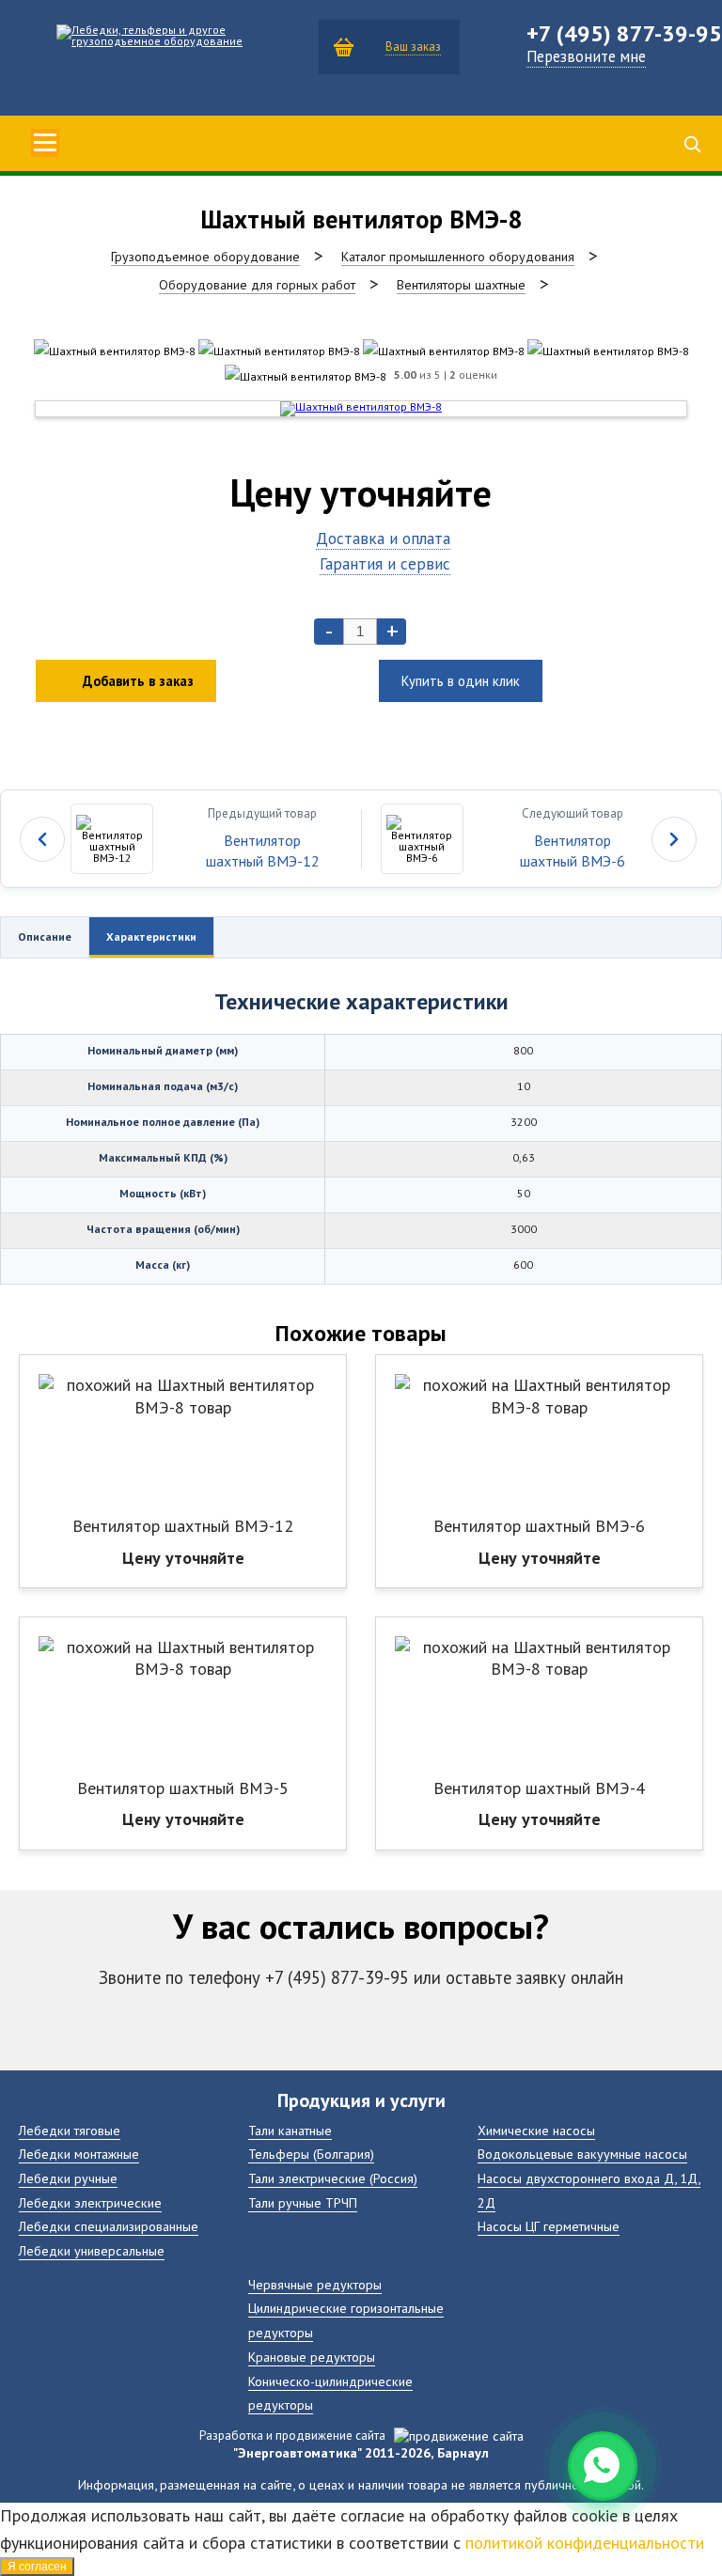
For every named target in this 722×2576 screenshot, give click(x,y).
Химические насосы (536, 2130)
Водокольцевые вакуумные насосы (582, 2154)
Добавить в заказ (138, 681)
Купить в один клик (461, 681)
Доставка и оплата (383, 538)
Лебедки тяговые (70, 2130)
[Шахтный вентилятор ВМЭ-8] (115, 351)
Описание (45, 937)
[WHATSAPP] (603, 2466)
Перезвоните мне (586, 56)
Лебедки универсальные (92, 2250)
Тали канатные (290, 2130)
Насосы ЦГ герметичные (549, 2226)
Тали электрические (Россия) (333, 2178)
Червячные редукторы (315, 2284)
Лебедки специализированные (109, 2226)
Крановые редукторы (312, 2357)
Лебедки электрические (90, 2202)
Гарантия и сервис (385, 563)
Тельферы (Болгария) (311, 2154)
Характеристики (151, 937)
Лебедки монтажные (79, 2154)
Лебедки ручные (68, 2178)
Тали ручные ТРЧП (303, 2202)
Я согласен (37, 2567)
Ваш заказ (413, 47)
